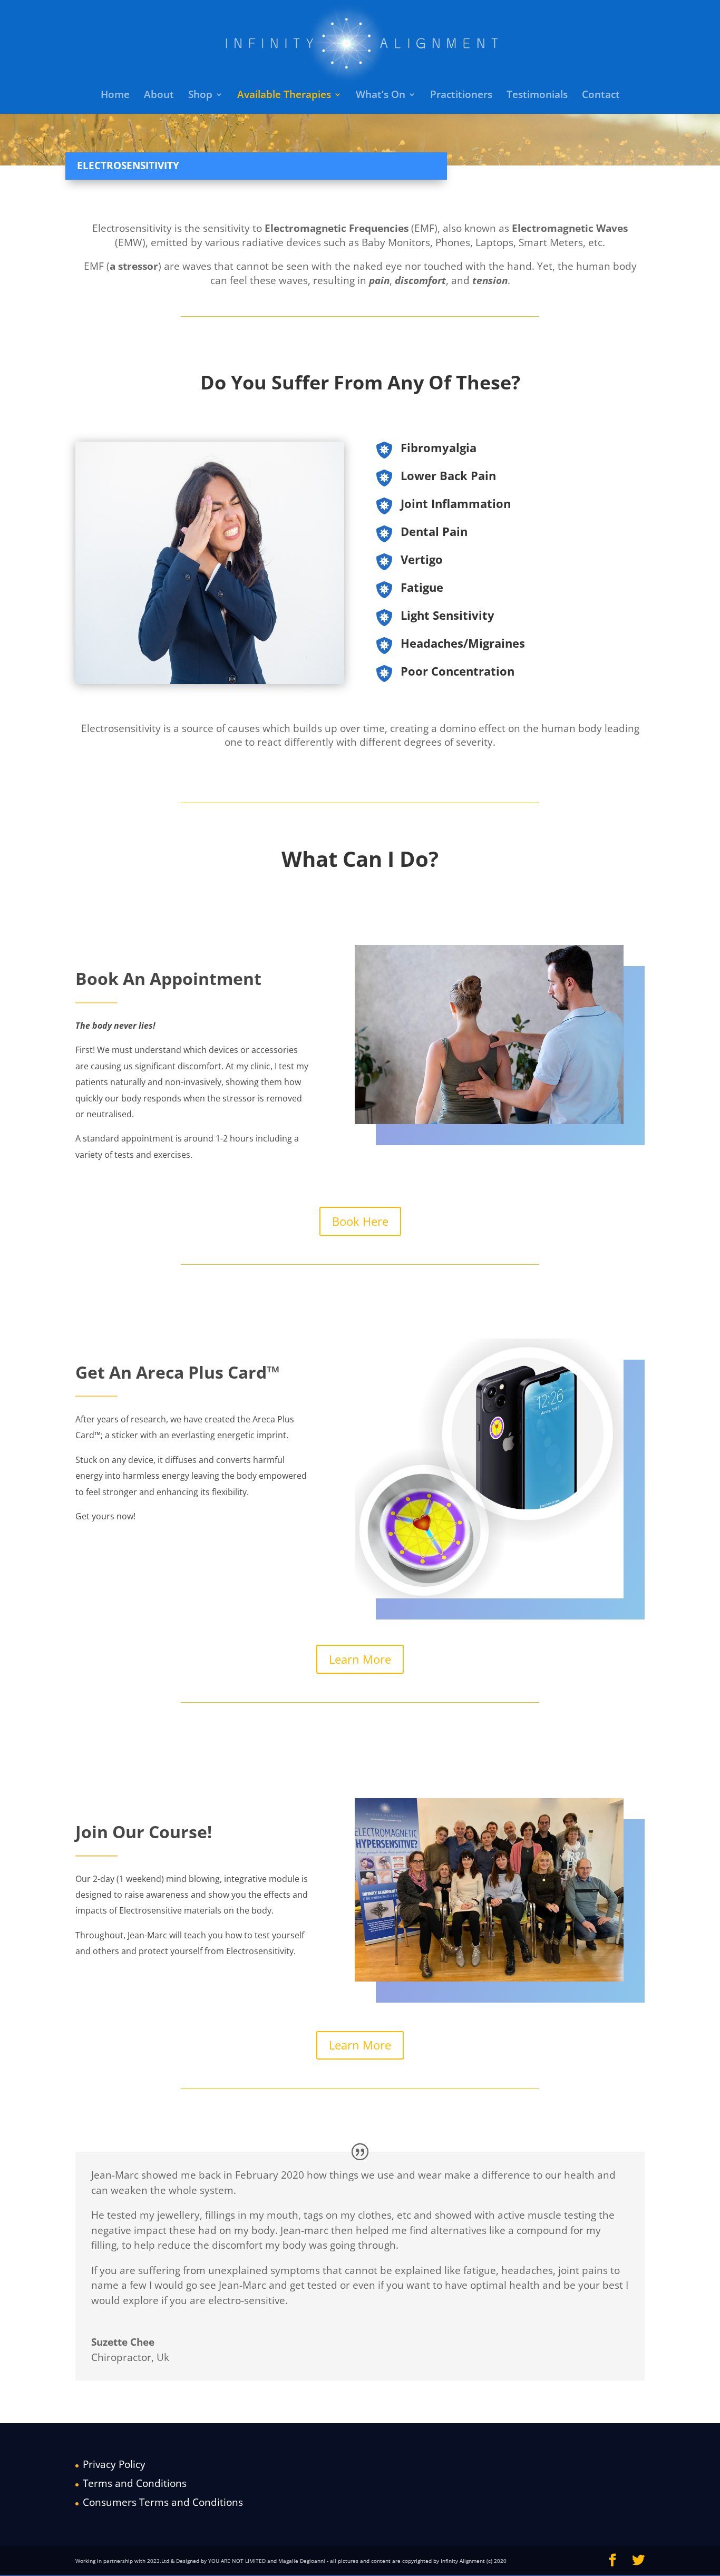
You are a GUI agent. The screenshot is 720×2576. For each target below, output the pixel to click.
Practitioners (461, 96)
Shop (200, 96)
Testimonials (537, 96)
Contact (601, 96)
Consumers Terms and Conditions (163, 2502)
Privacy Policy (114, 2464)
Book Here (360, 1221)
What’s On (381, 96)
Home (115, 96)
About (159, 96)
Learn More (360, 1659)
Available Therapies (284, 96)
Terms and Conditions (135, 2483)
